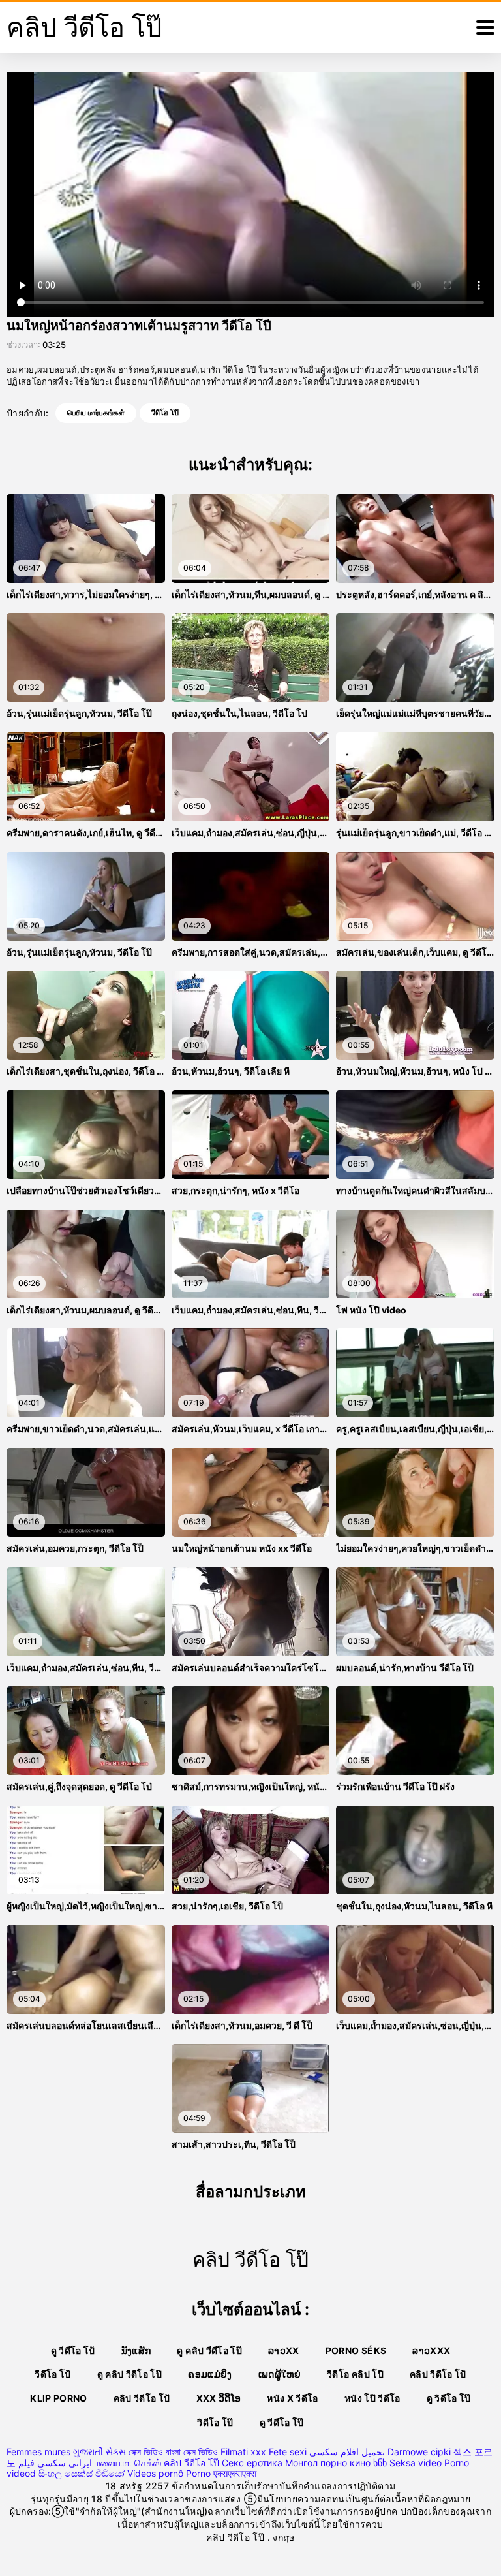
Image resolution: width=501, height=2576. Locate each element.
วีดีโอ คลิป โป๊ (355, 2374)
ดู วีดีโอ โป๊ (282, 2422)
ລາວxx (284, 2350)
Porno (198, 2473)
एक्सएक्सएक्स (235, 2473)
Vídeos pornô (155, 2473)
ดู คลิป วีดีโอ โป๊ (209, 2350)
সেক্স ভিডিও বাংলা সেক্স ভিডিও (173, 2452)
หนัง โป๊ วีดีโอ (372, 2398)
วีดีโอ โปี (165, 413)
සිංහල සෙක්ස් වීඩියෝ (82, 2473)
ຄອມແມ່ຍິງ (210, 2374)
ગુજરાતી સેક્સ (99, 2452)
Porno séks (356, 2350)
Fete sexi (288, 2452)
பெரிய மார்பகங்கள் (96, 413)
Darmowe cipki (419, 2452)
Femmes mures (38, 2452)
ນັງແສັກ (136, 2350)
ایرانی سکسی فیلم (55, 2463)
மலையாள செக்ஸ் (128, 2463)
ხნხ (380, 2463)
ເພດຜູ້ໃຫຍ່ (280, 2374)
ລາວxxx (431, 2350)
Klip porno (59, 2398)
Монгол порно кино (328, 2463)
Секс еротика (252, 2463)
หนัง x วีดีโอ (293, 2398)
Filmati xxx (243, 2452)
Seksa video (416, 2463)
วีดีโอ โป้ (53, 2374)
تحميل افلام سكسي (347, 2452)
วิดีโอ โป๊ (215, 2422)
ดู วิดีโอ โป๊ (449, 2398)
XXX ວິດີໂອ (219, 2398)
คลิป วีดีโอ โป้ (438, 2374)
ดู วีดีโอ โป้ (73, 2350)
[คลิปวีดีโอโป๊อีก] (485, 27)
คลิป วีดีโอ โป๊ (191, 2463)
